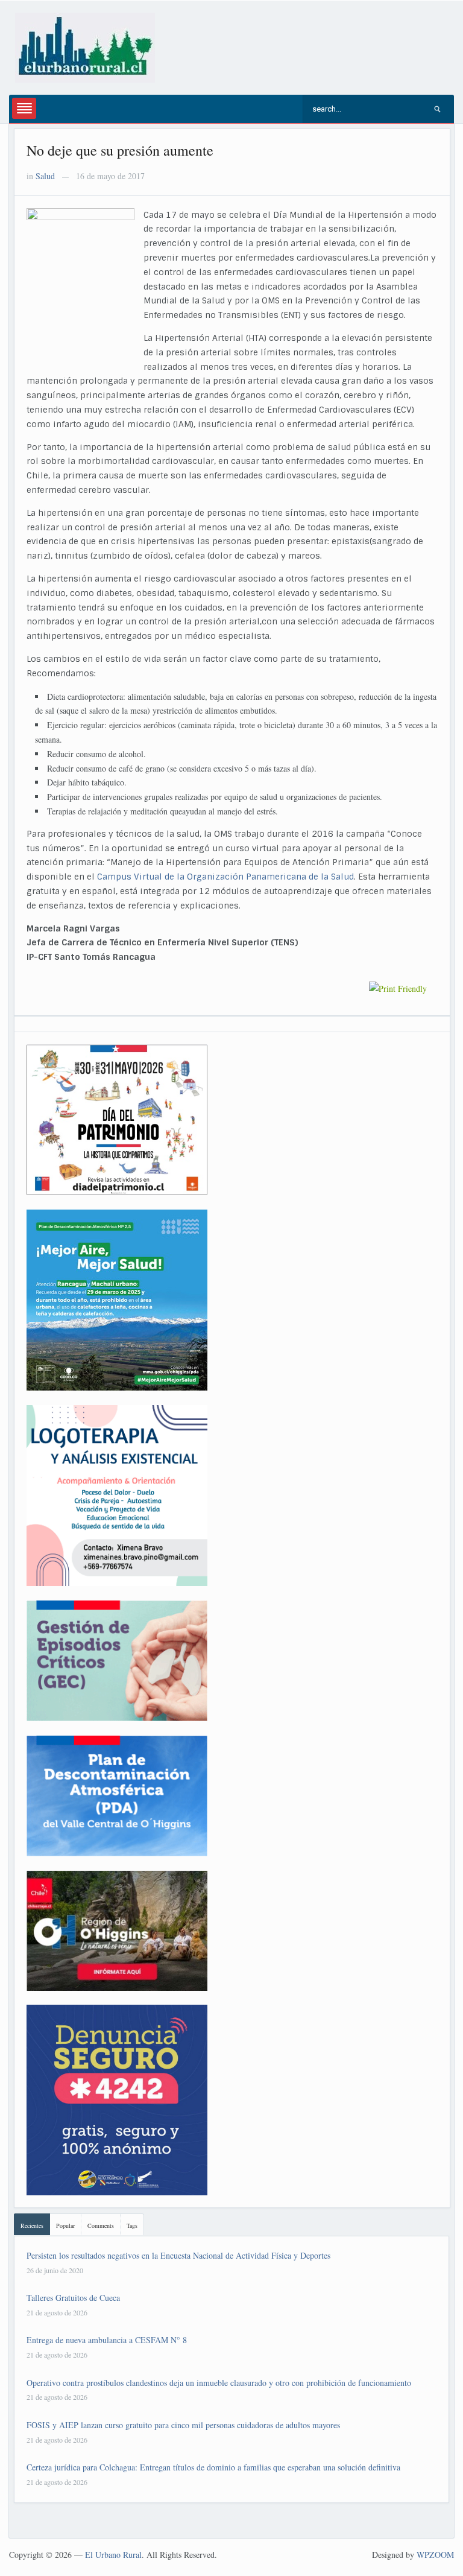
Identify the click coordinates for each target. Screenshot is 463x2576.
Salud (45, 176)
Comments (101, 2225)
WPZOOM (435, 2555)
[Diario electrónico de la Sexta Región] (85, 46)
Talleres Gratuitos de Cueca (73, 2298)
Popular (65, 2225)
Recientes (32, 2225)
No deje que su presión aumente (120, 150)
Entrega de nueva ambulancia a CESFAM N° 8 (107, 2340)
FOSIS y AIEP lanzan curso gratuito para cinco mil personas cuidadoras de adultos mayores (183, 2425)
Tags (132, 2225)
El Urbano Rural (113, 2555)
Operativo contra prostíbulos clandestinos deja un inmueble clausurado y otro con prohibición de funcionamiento (219, 2383)
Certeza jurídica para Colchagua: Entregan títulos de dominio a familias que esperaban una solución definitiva (213, 2467)
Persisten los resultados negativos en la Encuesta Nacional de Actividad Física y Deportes (178, 2255)
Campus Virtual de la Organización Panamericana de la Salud (225, 877)
